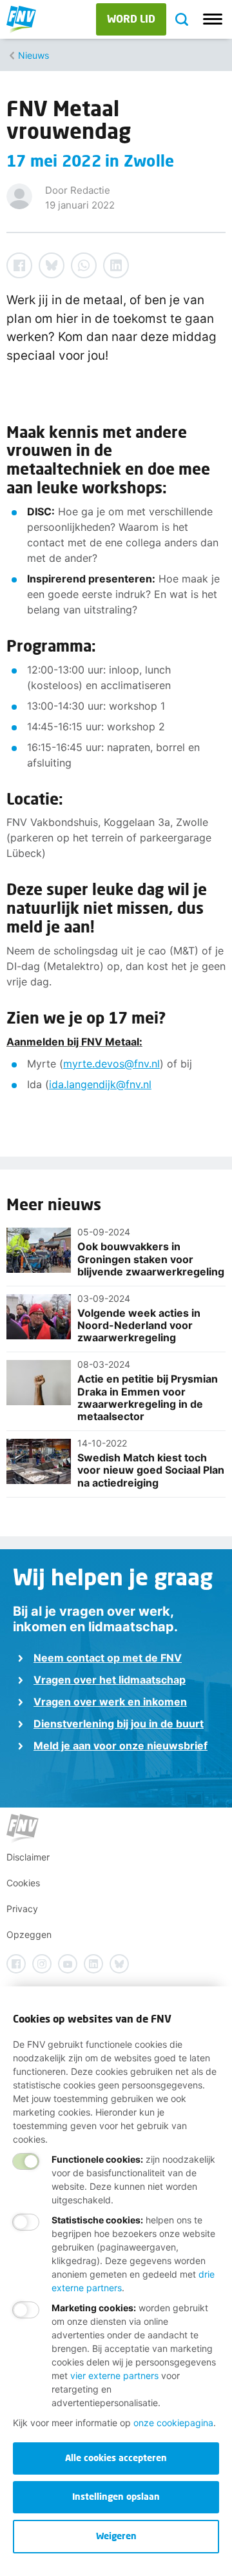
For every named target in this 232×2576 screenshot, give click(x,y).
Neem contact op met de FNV (108, 1658)
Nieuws (34, 55)
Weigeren (116, 2536)
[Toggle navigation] (213, 19)
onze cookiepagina (173, 2423)
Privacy (22, 1909)
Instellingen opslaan (116, 2496)
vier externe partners (114, 2375)
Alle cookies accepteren (116, 2458)
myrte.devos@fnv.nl (111, 1064)
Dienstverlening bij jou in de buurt (119, 1724)
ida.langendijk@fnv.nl (100, 1084)
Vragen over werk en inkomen (110, 1702)
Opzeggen (29, 1934)
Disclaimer (28, 1857)
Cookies (23, 1883)
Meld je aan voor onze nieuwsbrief (121, 1746)
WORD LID (131, 18)
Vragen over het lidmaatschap (110, 1680)
